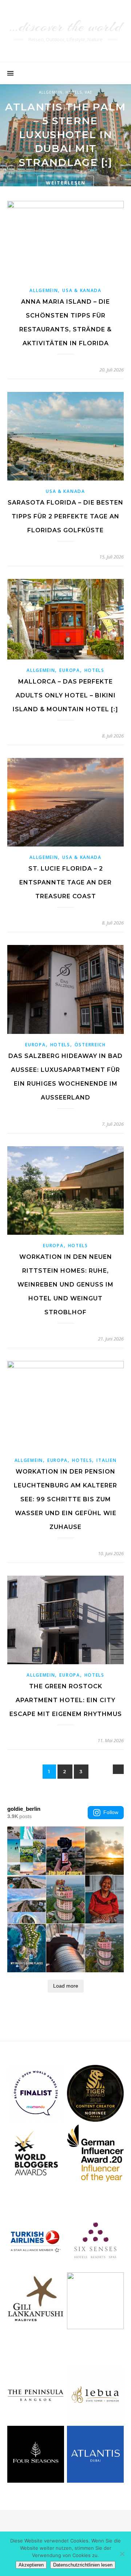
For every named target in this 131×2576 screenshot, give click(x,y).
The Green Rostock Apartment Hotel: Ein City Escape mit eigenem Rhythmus (66, 1700)
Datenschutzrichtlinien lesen (83, 2565)
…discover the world (65, 26)
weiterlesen (66, 183)
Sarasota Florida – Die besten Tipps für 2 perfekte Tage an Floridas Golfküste (65, 516)
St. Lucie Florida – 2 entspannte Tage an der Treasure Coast (65, 882)
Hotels (74, 92)
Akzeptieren (31, 2565)
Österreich (90, 1045)
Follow (111, 1812)
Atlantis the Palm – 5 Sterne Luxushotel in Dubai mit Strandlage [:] (65, 135)
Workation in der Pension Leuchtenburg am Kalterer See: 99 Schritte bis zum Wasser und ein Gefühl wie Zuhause (65, 1499)
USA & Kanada (82, 290)
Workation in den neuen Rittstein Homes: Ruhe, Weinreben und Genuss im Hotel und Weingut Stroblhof (65, 1285)
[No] (122, 2554)
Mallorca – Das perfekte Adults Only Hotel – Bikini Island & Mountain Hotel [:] (65, 695)
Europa (70, 670)
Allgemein (51, 92)
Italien (106, 1460)
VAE (89, 92)
